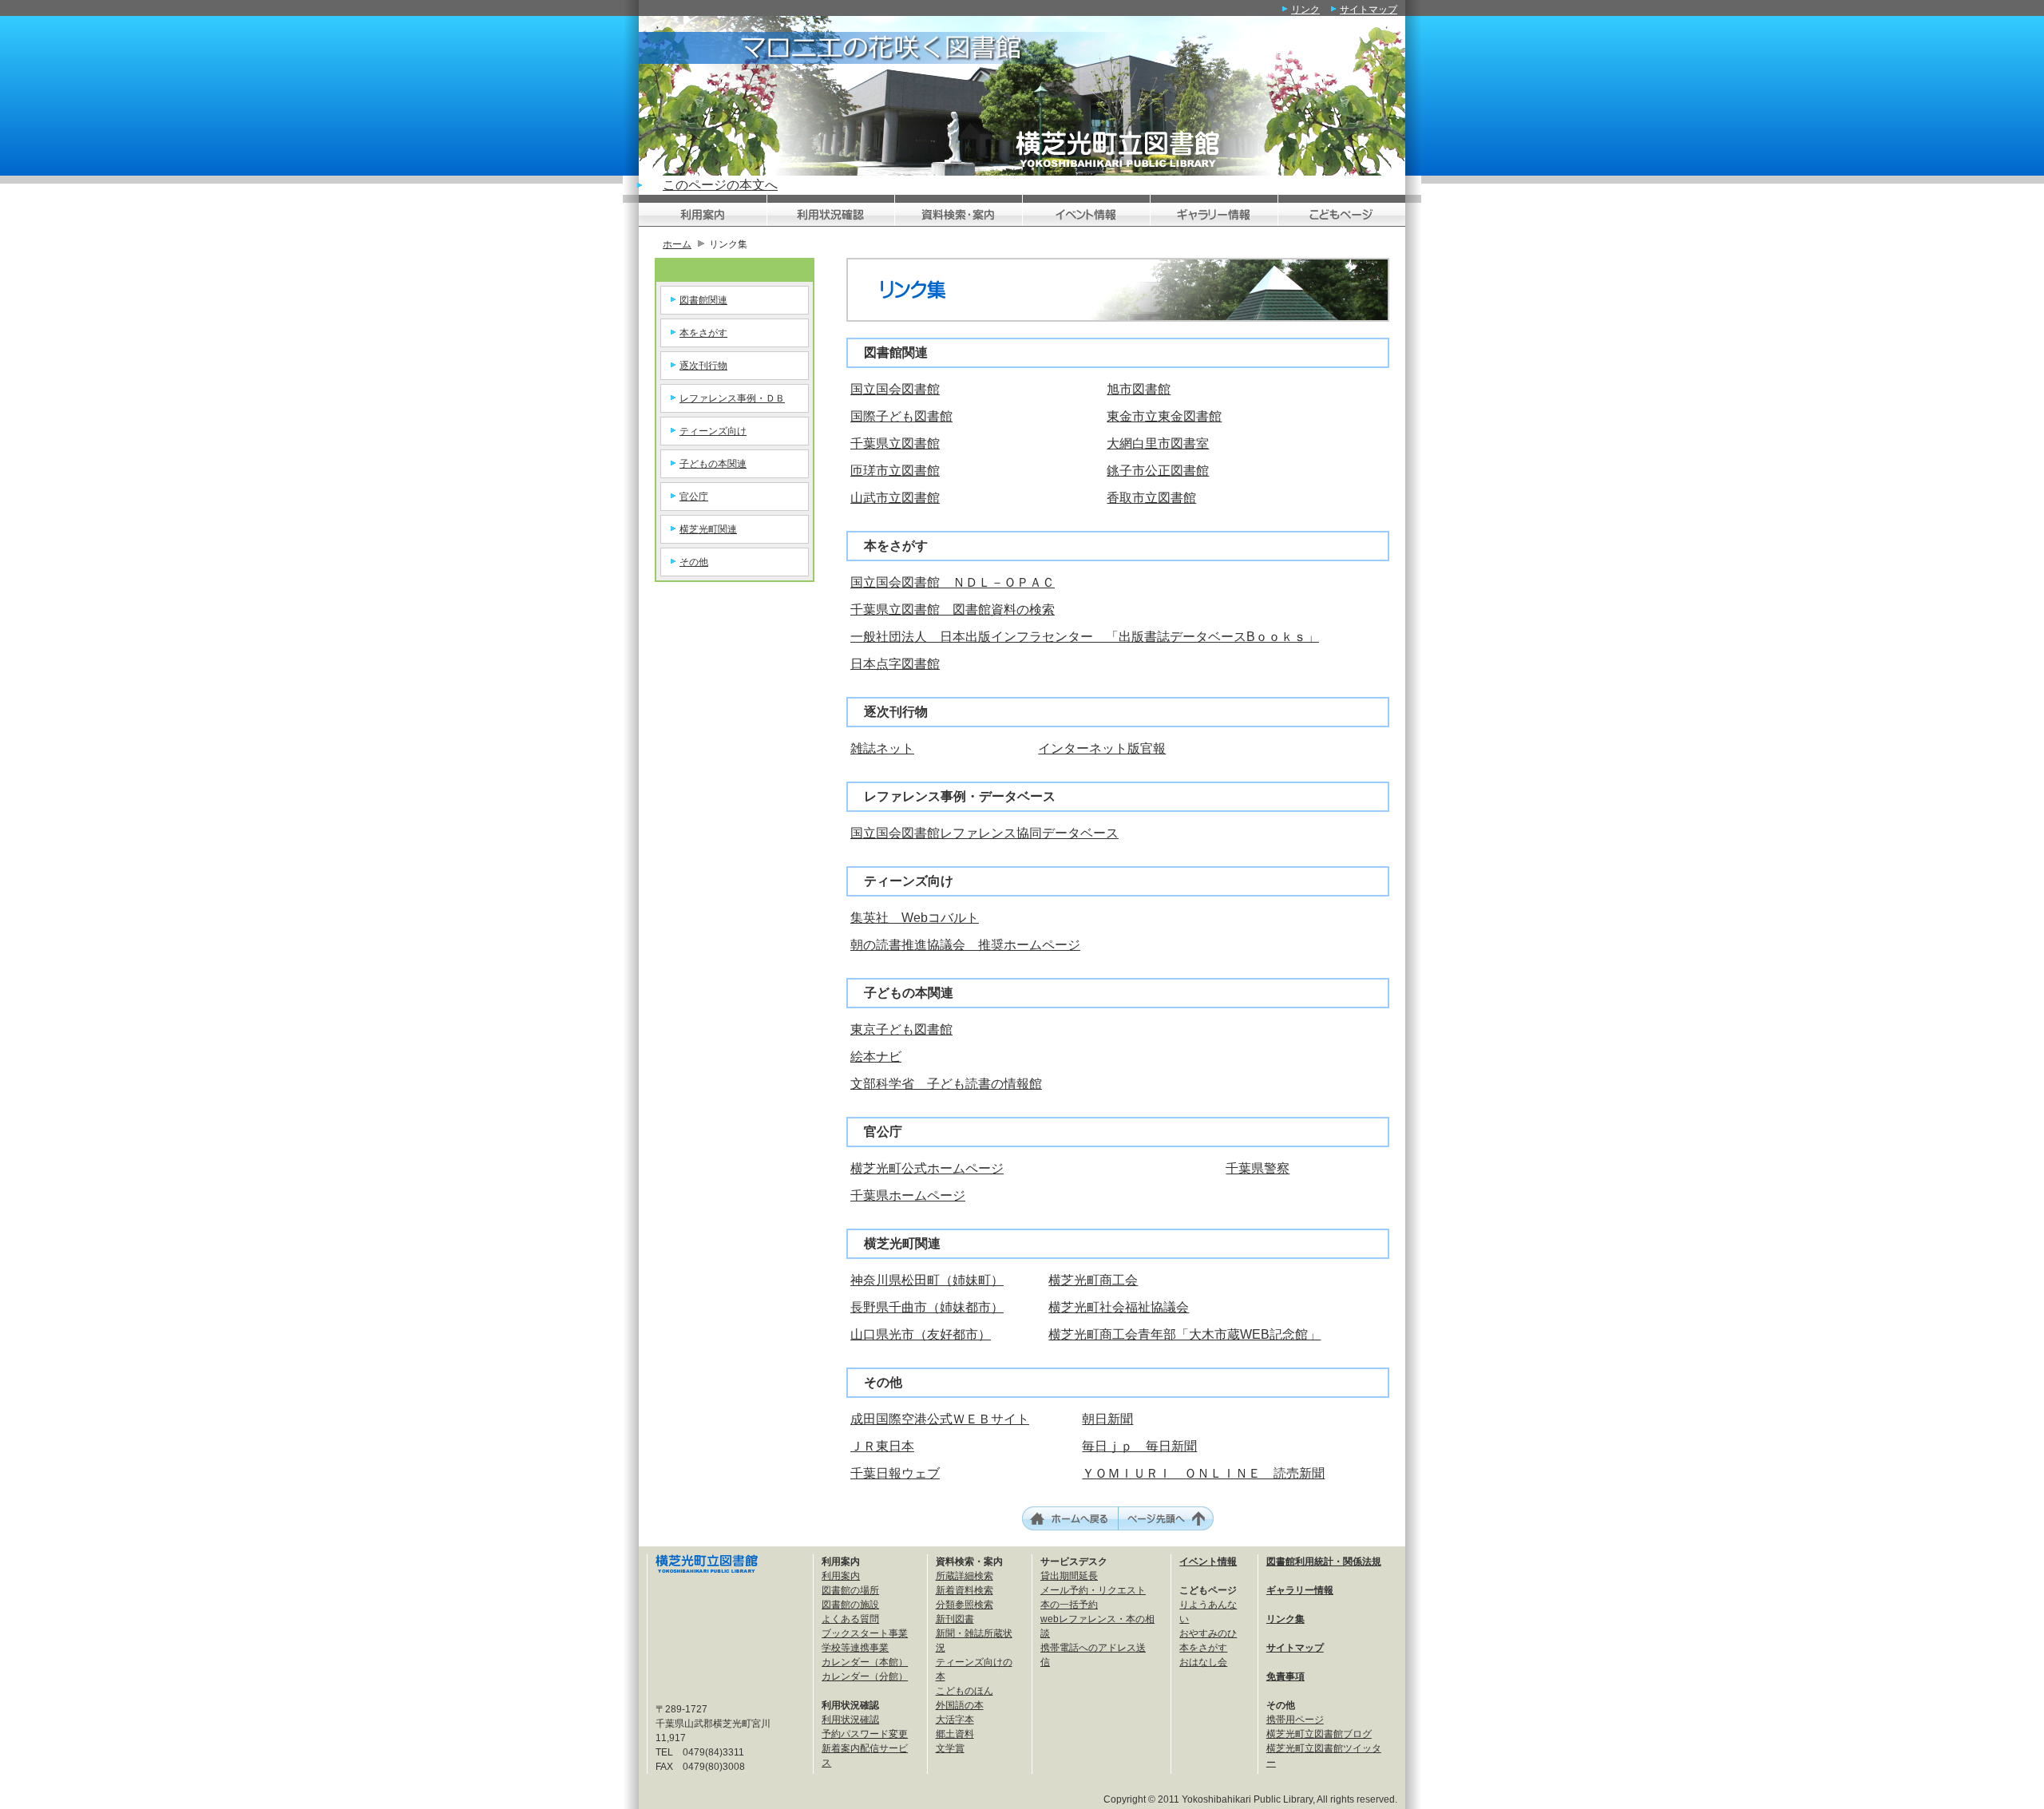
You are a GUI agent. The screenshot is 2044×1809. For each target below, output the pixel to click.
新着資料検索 (965, 1590)
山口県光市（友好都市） (921, 1334)
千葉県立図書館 (895, 443)
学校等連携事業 (855, 1648)
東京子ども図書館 (901, 1029)
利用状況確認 (850, 1720)
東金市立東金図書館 (1164, 416)
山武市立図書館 (895, 498)
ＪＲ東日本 (882, 1446)
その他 (694, 562)
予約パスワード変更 (865, 1734)
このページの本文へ (720, 185)
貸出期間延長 (1069, 1576)
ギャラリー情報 (1300, 1590)
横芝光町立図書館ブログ (1319, 1734)
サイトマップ (1369, 10)
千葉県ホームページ (908, 1195)
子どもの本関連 (713, 464)
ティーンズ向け (713, 431)
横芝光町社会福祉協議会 (1119, 1307)
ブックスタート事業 (865, 1633)
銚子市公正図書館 (1158, 471)
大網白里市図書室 (1158, 443)
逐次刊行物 (703, 366)
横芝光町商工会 (1093, 1280)
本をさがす (703, 333)
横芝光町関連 (708, 529)
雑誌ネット (882, 748)
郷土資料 (955, 1734)
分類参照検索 (965, 1605)
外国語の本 (960, 1705)
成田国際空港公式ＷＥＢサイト (940, 1419)
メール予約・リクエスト (1093, 1590)
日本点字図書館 (895, 664)
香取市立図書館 (1151, 498)
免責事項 (1285, 1676)
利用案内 (841, 1576)
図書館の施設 (850, 1605)
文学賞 (950, 1748)
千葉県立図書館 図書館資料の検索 (953, 610)
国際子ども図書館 (901, 416)
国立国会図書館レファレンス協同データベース (984, 833)
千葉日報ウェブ (895, 1473)
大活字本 (955, 1720)
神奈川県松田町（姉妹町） (927, 1280)
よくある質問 (850, 1619)
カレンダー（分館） (865, 1676)
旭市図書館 (1139, 389)
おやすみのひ (1208, 1633)
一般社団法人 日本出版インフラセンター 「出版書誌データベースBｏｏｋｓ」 (1085, 637)
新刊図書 (955, 1619)
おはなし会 (1203, 1662)
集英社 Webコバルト (915, 918)
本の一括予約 (1069, 1605)
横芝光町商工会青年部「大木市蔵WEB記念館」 (1184, 1334)
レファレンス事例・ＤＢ (732, 398)
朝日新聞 (1107, 1419)
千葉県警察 (1258, 1168)
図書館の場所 (850, 1590)
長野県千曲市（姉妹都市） (927, 1307)
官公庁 (694, 497)
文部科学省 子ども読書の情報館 (946, 1084)
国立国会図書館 (895, 389)
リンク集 (1285, 1619)
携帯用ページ (1295, 1720)
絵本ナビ (876, 1057)
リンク (1305, 10)
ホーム (677, 244)
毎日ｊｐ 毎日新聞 (1139, 1446)
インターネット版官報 (1102, 748)
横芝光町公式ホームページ (927, 1168)
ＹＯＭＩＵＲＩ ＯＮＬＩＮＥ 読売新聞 (1203, 1473)
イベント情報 (1208, 1562)
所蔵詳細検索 (965, 1576)
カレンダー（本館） (865, 1662)
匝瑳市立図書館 (895, 471)
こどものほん (965, 1691)
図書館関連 (703, 300)
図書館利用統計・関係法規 (1324, 1562)
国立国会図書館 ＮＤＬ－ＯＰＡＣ (953, 582)
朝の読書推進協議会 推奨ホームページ (965, 945)
